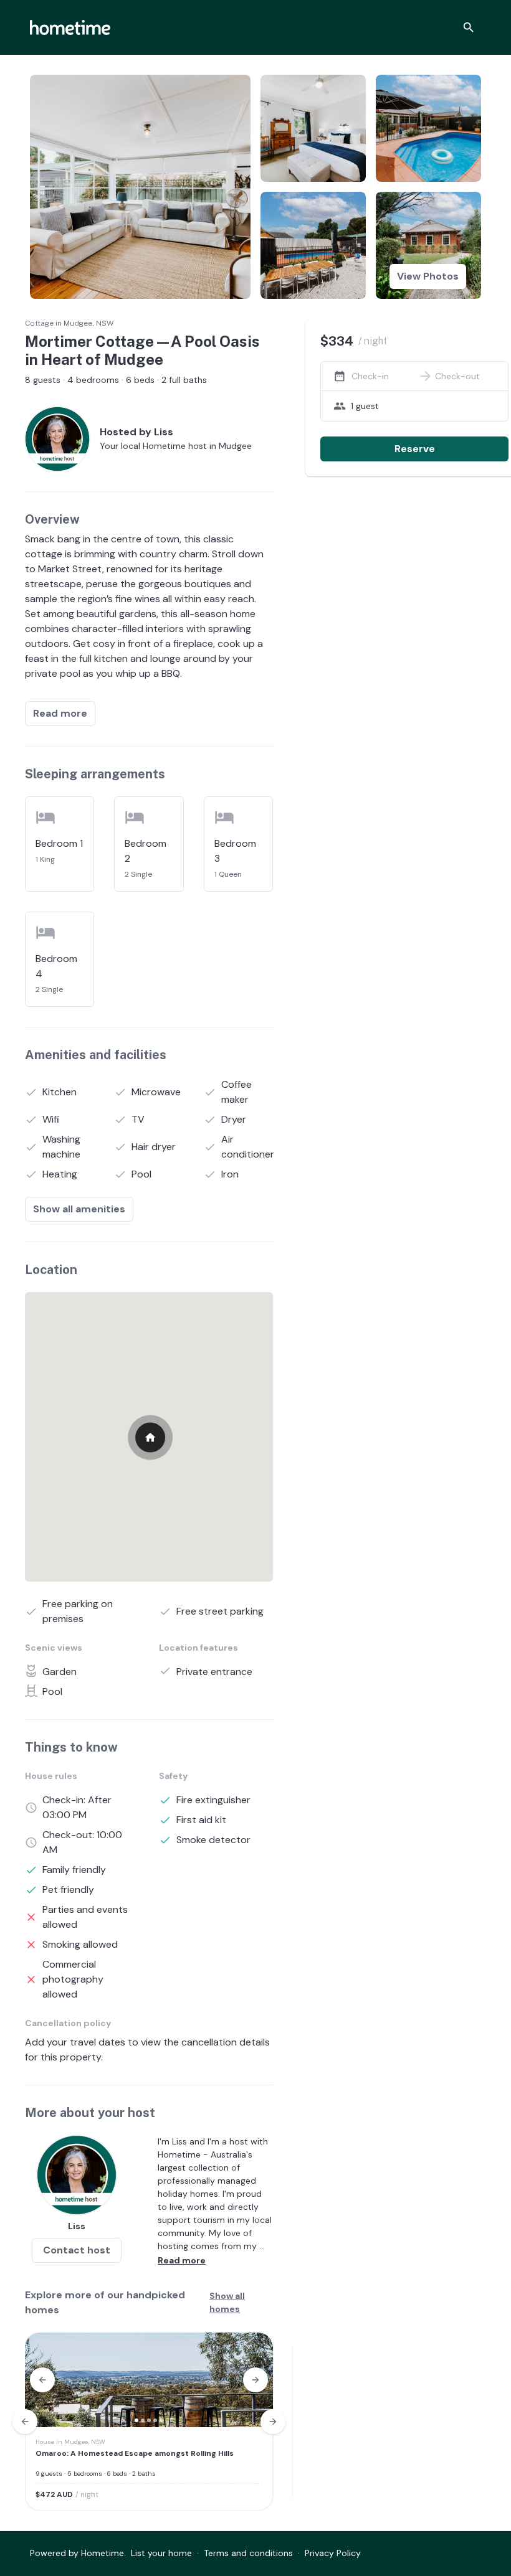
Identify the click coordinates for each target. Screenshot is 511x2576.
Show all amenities (79, 1209)
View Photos (428, 276)
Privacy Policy (333, 2553)
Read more (60, 713)
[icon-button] (469, 27)
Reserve (415, 449)
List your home (161, 2553)
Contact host (77, 2250)
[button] (42, 2380)
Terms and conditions (248, 2553)
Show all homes (227, 2302)
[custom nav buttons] (25, 2422)
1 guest (365, 406)
